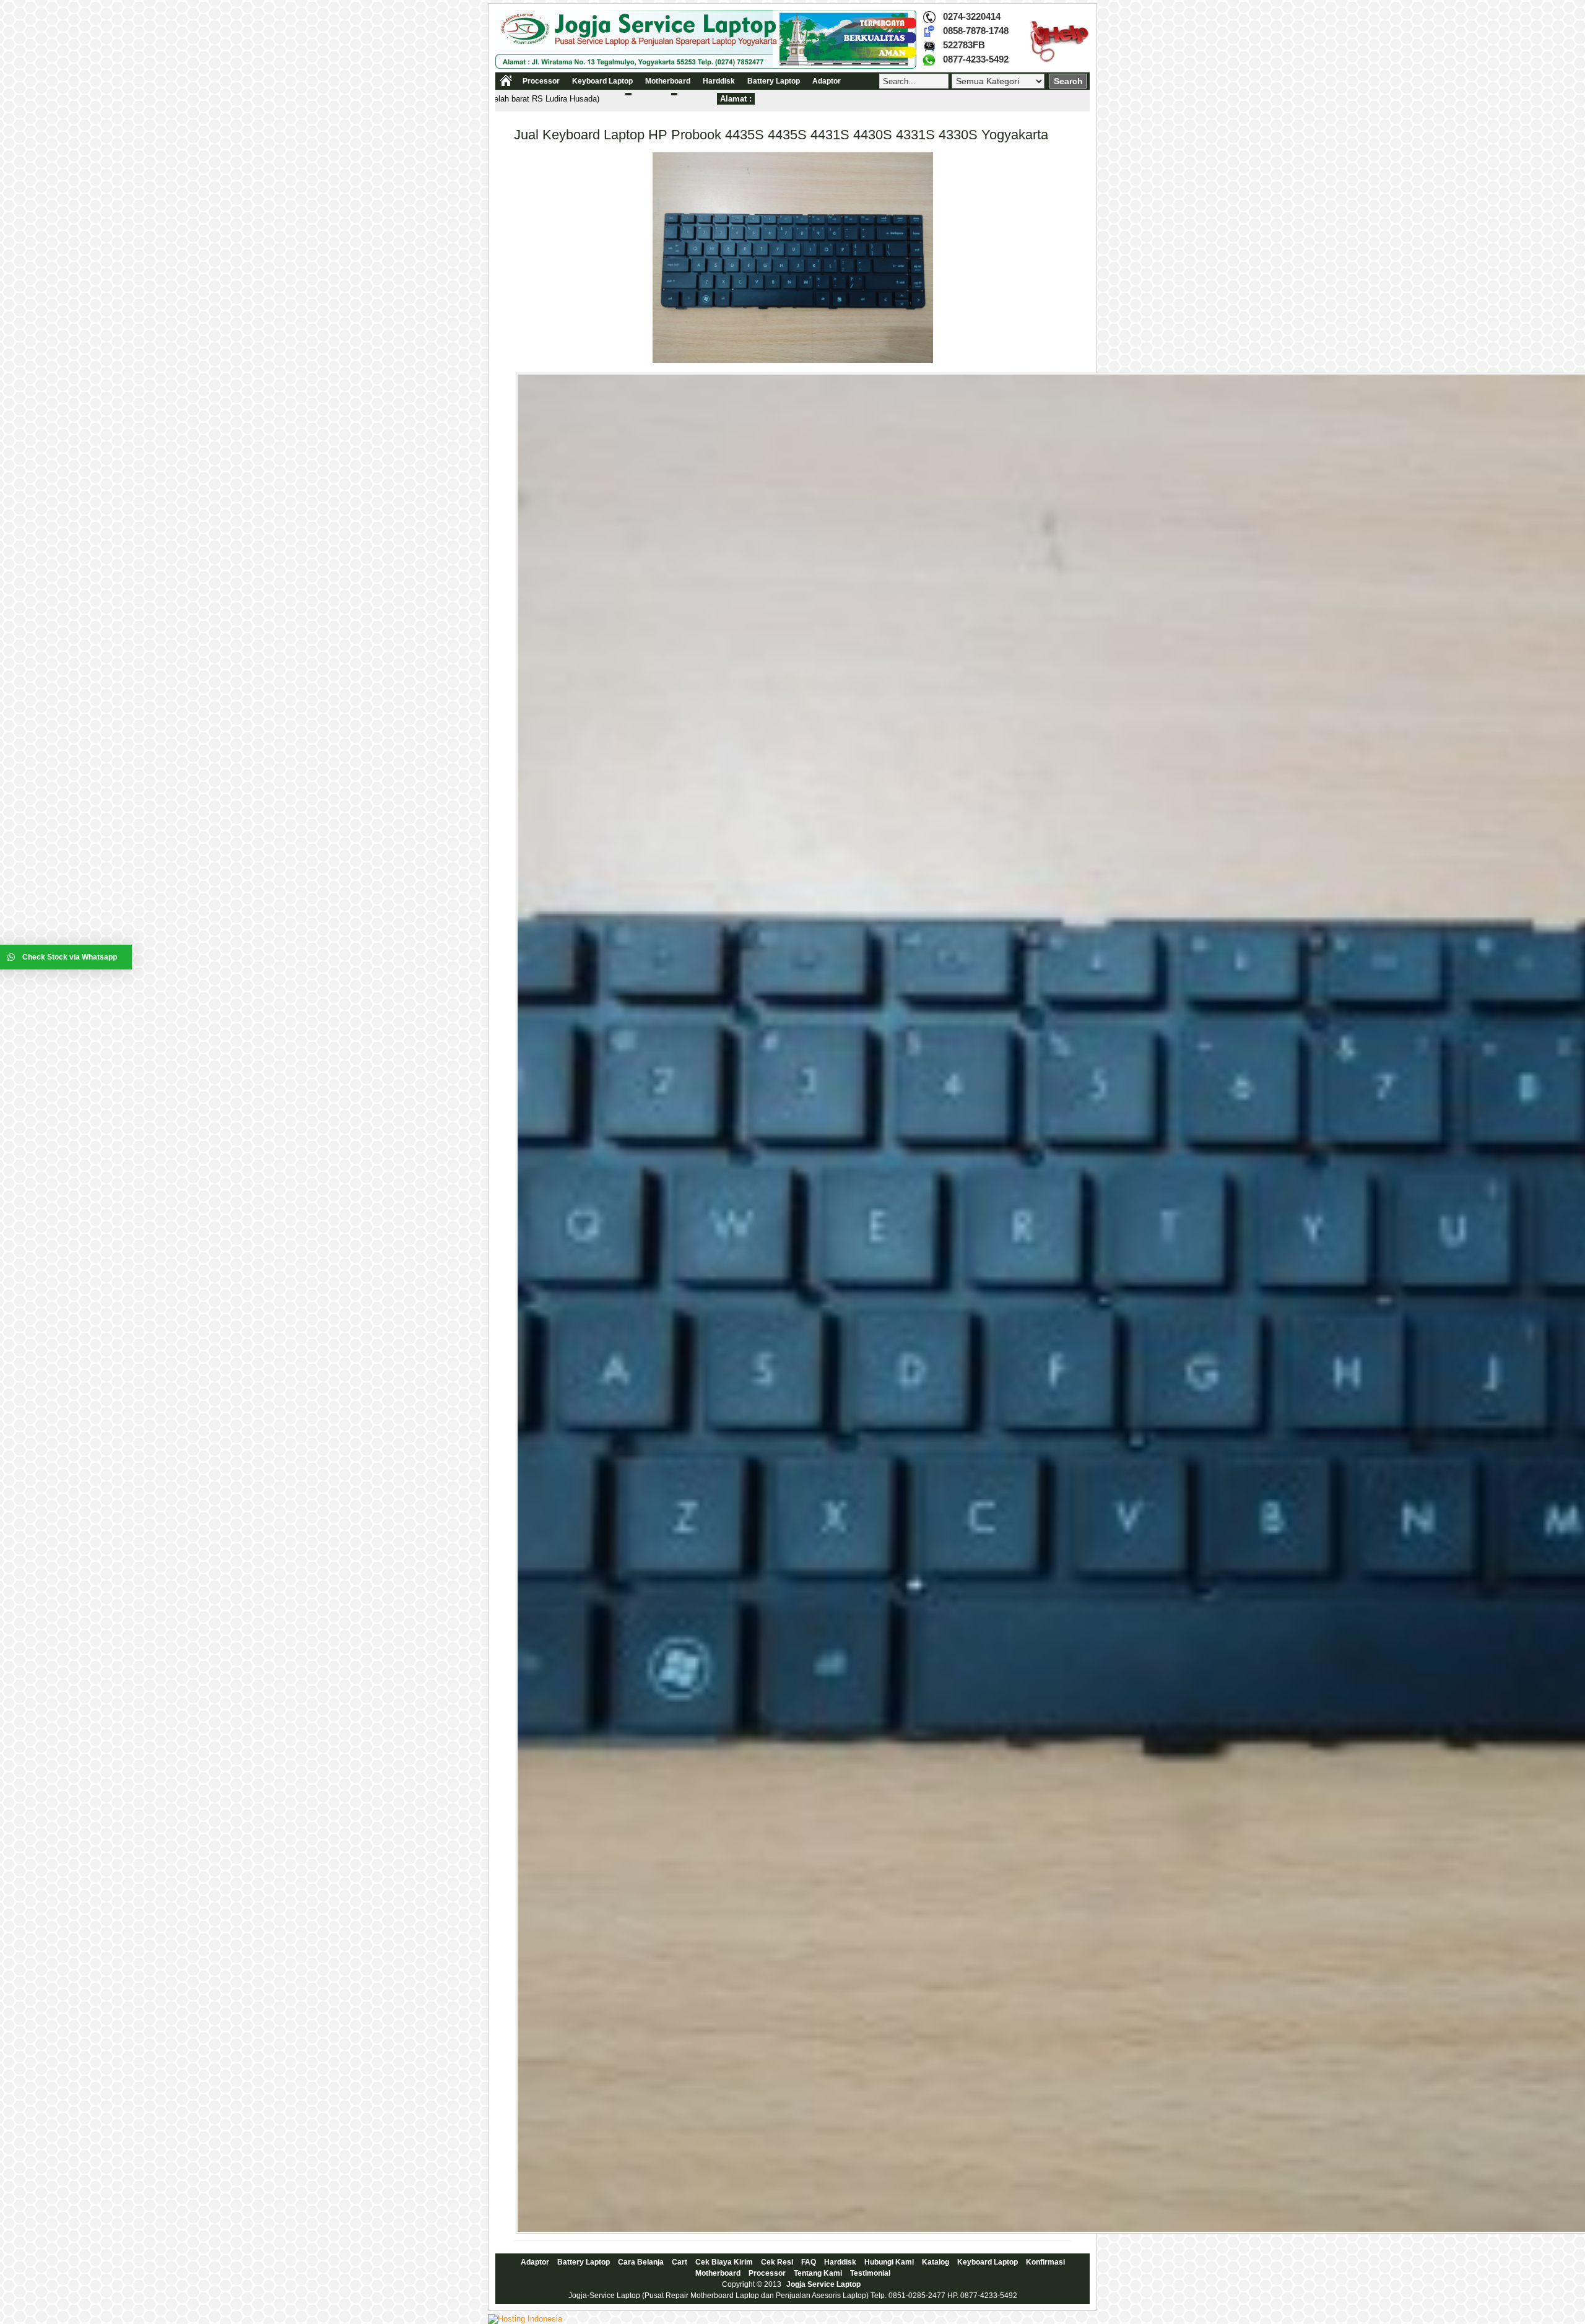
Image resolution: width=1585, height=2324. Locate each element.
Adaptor (827, 81)
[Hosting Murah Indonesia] (525, 2319)
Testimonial (870, 2273)
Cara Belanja (641, 2262)
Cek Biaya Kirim (724, 2262)
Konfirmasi (1045, 2262)
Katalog (936, 2262)
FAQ (809, 2262)
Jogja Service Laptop (823, 2284)
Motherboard (668, 81)
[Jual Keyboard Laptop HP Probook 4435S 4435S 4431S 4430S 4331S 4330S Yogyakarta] (793, 360)
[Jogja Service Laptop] (706, 66)
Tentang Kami (818, 2273)
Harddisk (719, 81)
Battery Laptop (774, 81)
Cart (680, 2262)
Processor (541, 81)
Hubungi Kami (889, 2262)
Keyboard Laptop (602, 81)
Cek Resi (777, 2262)
